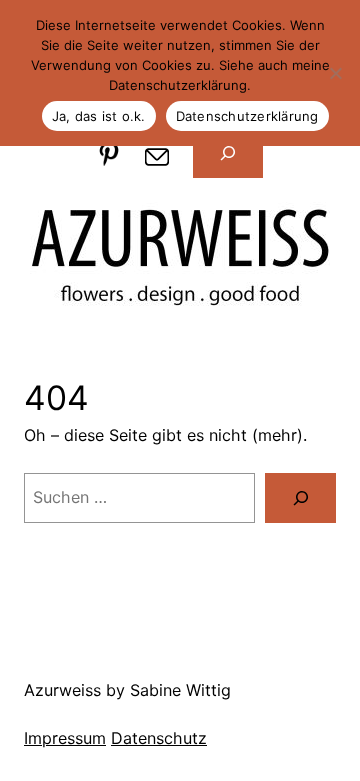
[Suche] (300, 497)
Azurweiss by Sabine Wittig (127, 690)
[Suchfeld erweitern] (228, 153)
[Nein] (335, 73)
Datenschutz (159, 738)
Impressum (65, 738)
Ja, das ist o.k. (99, 116)
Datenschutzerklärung (247, 116)
